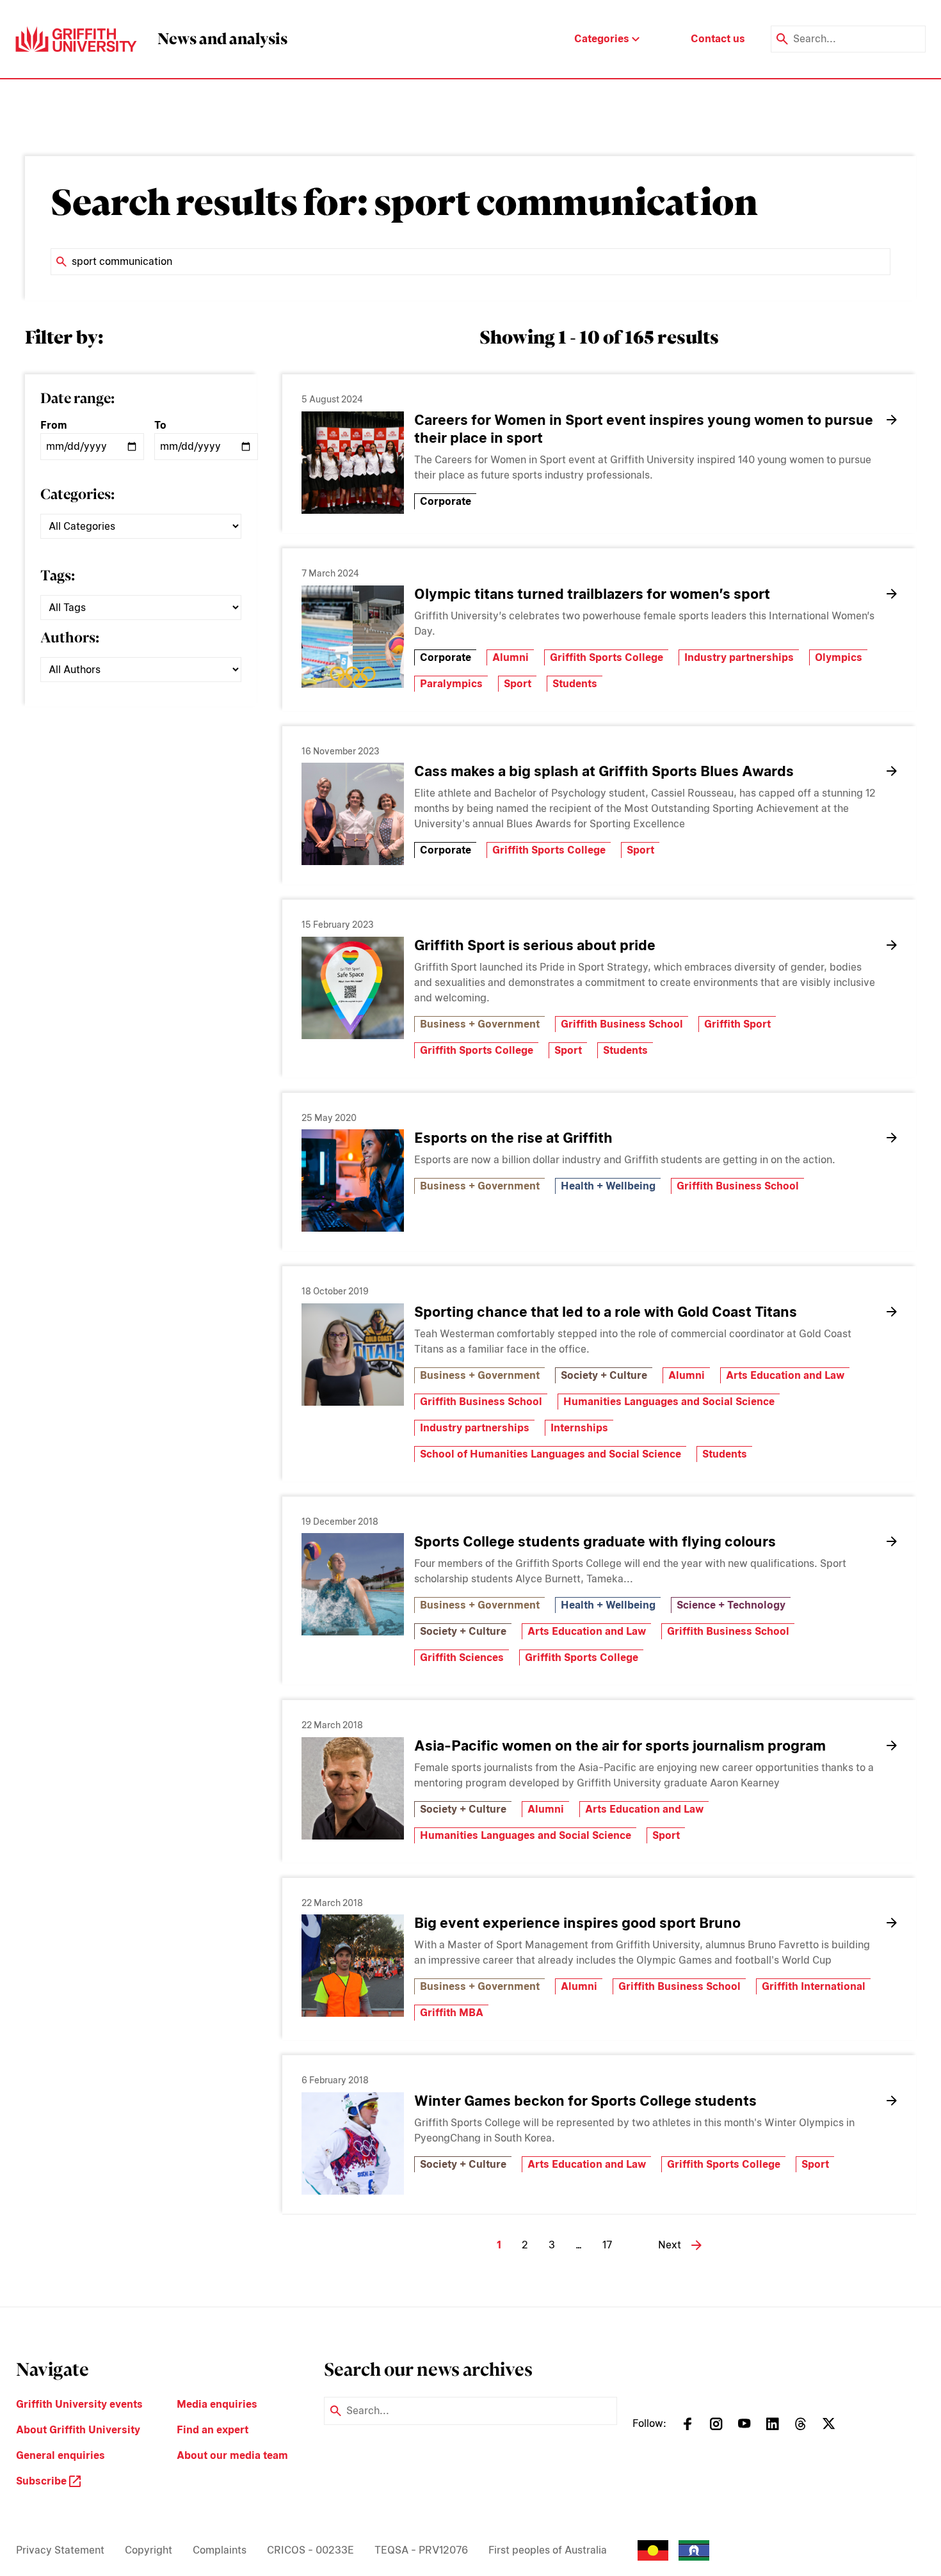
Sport (518, 684)
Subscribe (43, 2481)
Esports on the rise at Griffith (513, 1138)
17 (607, 2245)
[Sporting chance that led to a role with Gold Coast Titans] (353, 1355)
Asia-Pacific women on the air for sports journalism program (620, 1745)
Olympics (839, 657)
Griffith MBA (452, 2013)
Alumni (511, 657)
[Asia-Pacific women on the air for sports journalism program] (353, 1788)
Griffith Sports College (607, 657)
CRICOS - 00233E (310, 2550)
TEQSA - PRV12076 (421, 2550)
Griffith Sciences (462, 1658)
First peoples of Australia (548, 2550)
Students (575, 684)
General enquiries (60, 2455)
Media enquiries (217, 2404)
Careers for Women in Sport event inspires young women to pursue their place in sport (644, 429)
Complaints (220, 2550)
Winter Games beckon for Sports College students (585, 2101)
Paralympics (451, 684)
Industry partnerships (739, 657)
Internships (579, 1428)
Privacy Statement (60, 2550)
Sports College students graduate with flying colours (595, 1541)
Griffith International (814, 1986)
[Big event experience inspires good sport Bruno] (353, 1966)
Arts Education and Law (785, 1375)
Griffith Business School (622, 1024)
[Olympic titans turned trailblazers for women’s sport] (353, 637)
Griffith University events (79, 2404)
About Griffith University (78, 2430)
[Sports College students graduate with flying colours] (353, 1584)
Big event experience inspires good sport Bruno (577, 1923)
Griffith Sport (737, 1024)
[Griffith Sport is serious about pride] (353, 988)
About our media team (232, 2455)
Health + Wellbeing (608, 1186)
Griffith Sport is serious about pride (535, 945)
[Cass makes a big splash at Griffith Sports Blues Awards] (353, 814)
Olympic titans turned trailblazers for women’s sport (592, 594)
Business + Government (480, 1024)
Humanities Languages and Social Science (669, 1402)
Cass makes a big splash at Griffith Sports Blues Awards (604, 771)
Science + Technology (731, 1605)
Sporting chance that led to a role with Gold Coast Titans (606, 1312)
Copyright (149, 2550)
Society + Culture (604, 1375)
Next (670, 2245)
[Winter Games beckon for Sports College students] (353, 2143)
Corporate (446, 501)
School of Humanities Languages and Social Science (551, 1454)
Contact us (718, 39)
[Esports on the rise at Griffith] (353, 1181)
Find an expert (213, 2430)
